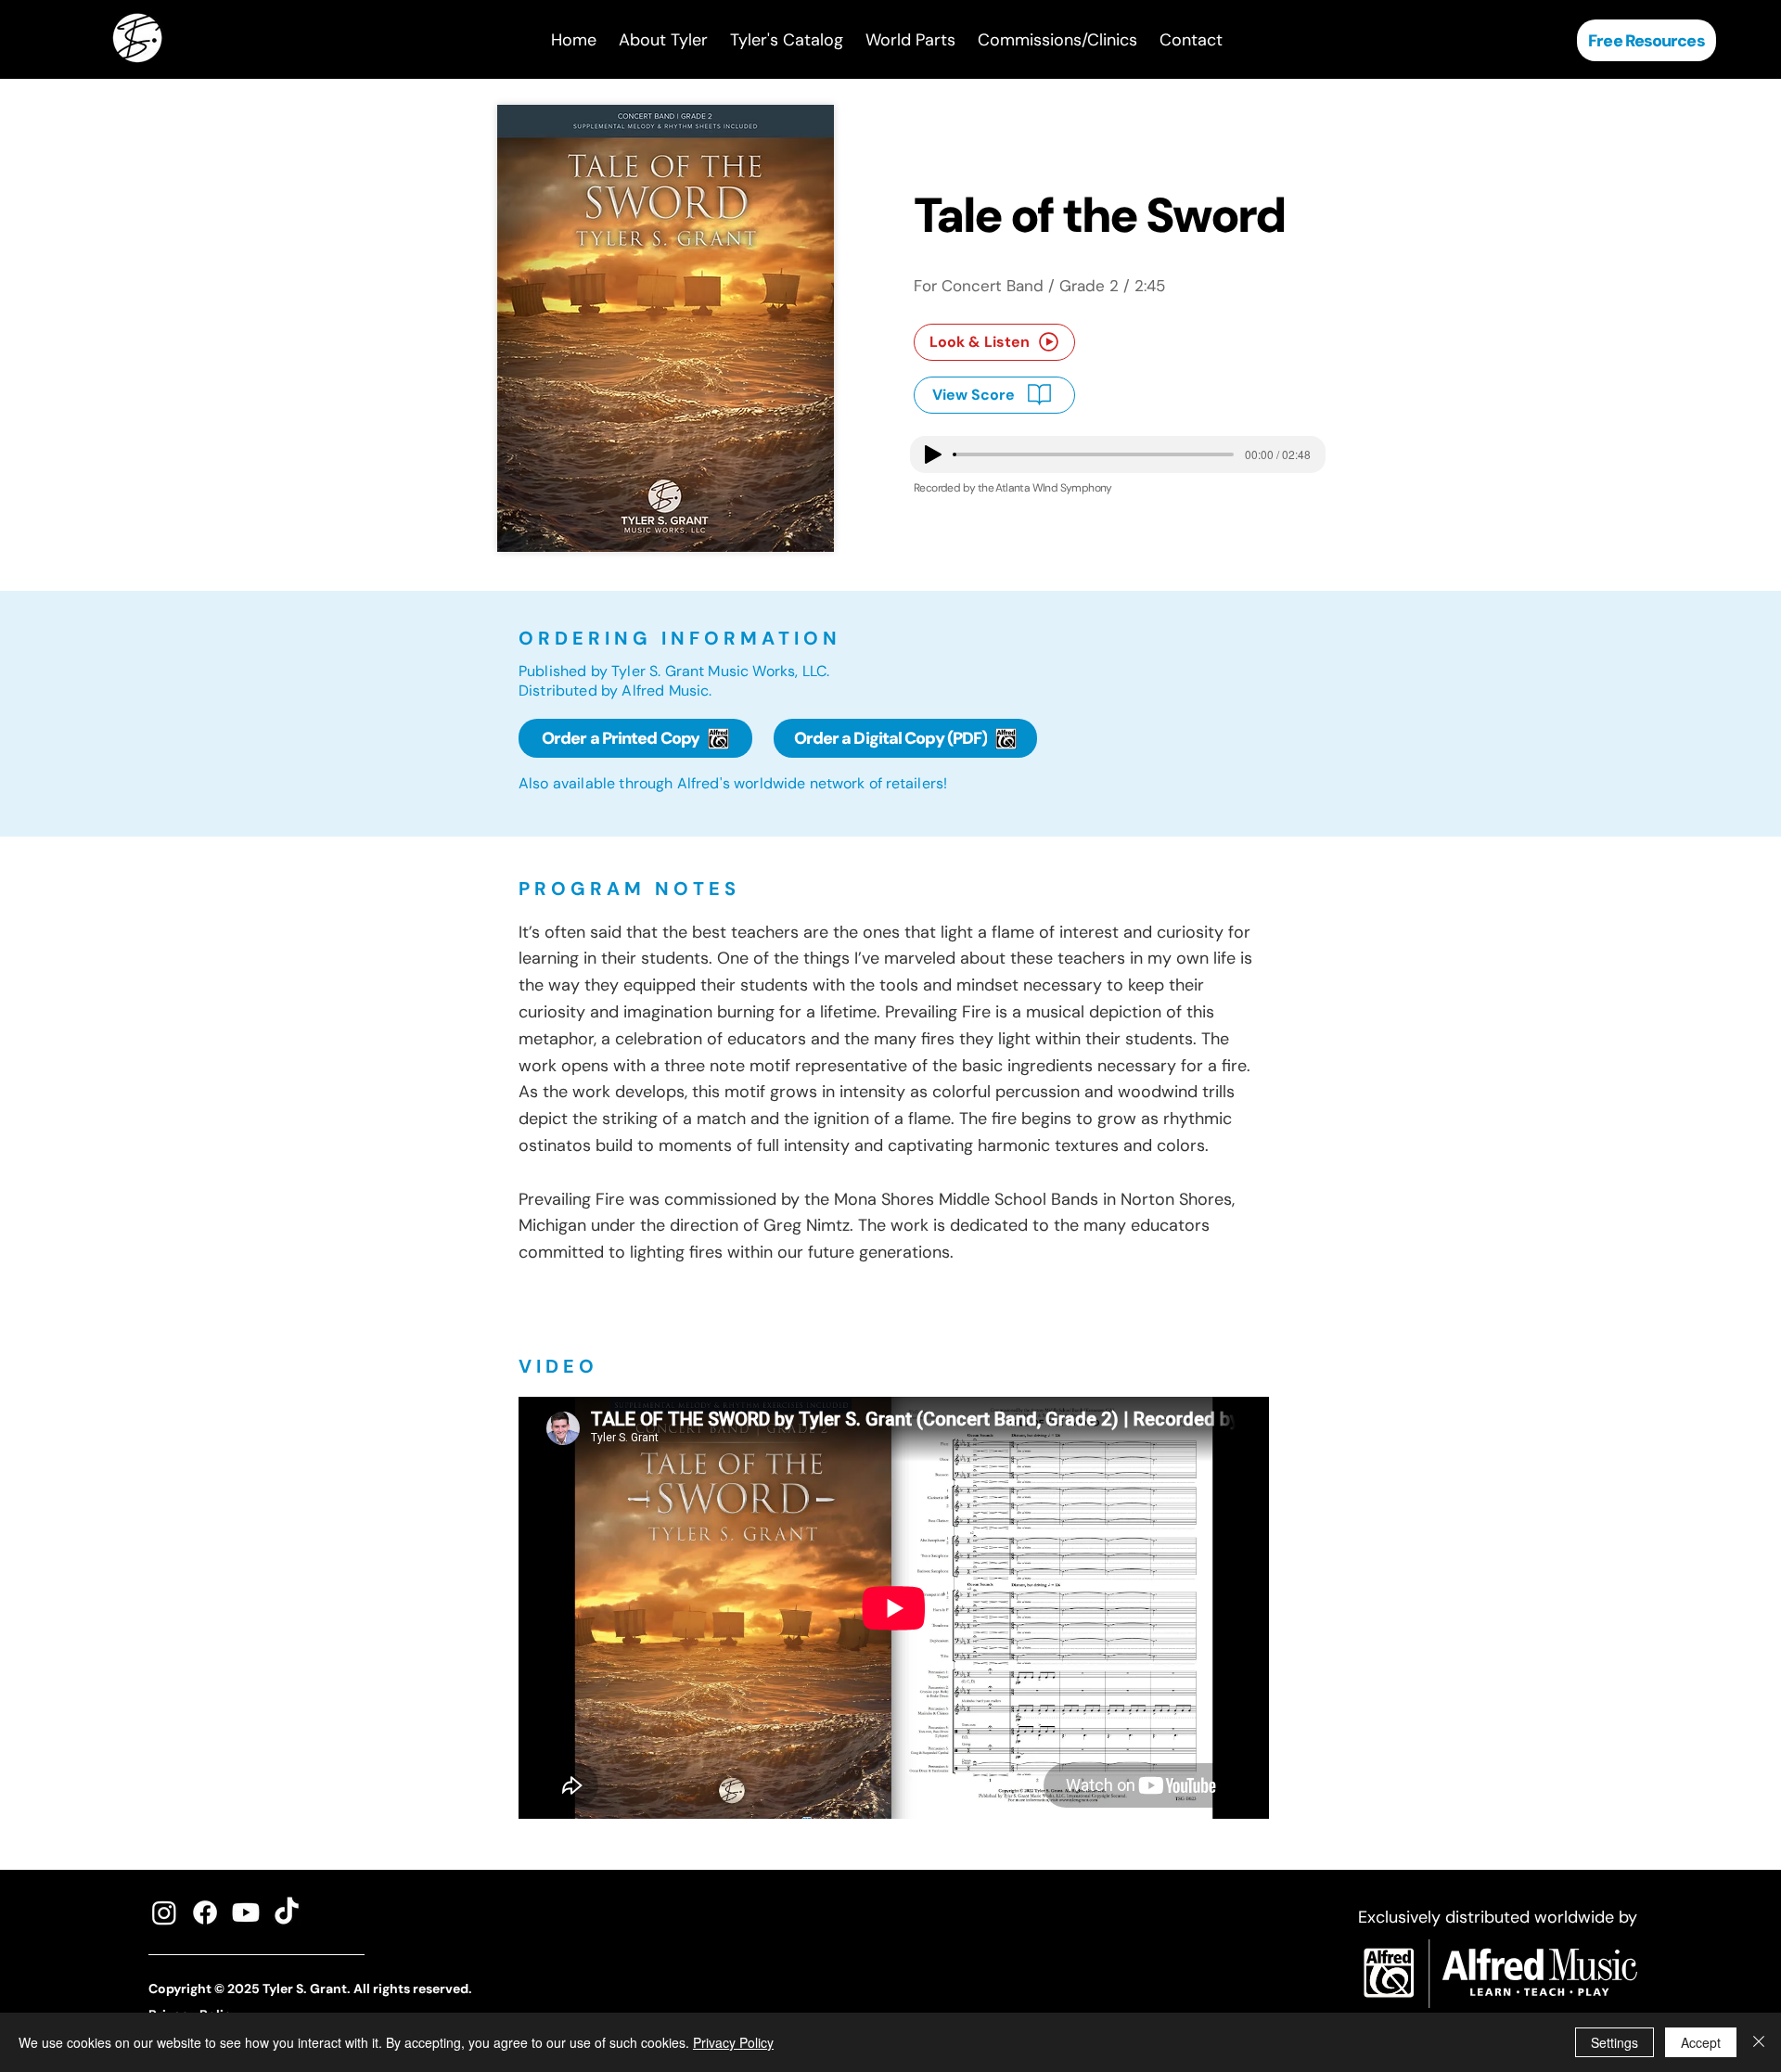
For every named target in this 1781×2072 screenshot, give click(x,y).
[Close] (1759, 2042)
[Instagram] (164, 1912)
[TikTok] (287, 1912)
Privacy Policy (733, 2042)
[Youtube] (246, 1912)
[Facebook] (205, 1912)
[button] (787, 41)
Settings (1614, 2042)
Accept (1701, 2042)
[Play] (933, 454)
